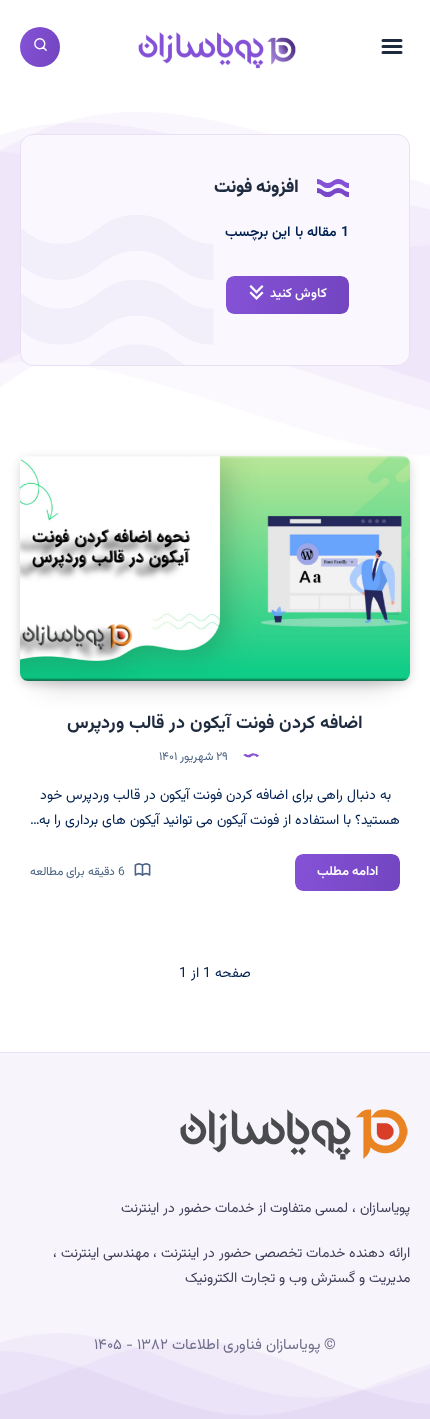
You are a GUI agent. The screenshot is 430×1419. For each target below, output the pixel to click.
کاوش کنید (298, 294)
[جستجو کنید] (40, 47)
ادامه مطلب (336, 876)
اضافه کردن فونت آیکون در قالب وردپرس (215, 724)
